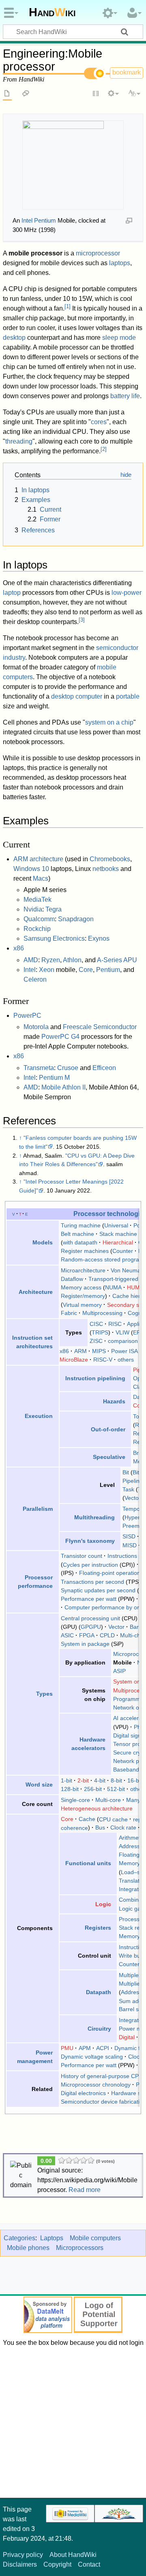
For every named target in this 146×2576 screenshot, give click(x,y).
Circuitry (99, 2029)
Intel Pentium (39, 220)
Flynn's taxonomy (90, 1541)
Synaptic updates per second (98, 1590)
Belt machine (77, 1234)
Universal (116, 1225)
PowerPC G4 (60, 1037)
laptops (120, 263)
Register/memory (83, 1296)
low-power (127, 593)
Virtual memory (82, 1304)
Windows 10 (31, 869)
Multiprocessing (102, 1313)
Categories (19, 2238)
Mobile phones (28, 2248)
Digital (127, 2037)
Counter (123, 1251)
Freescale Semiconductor (100, 1027)
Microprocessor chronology (96, 2085)
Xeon (47, 970)
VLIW (122, 1332)
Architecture (36, 1292)
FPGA (87, 1635)
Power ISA (125, 1351)
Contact (89, 2564)
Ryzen (51, 960)
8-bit (116, 1780)
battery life (125, 396)
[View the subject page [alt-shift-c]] (7, 94)
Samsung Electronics (54, 938)
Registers (98, 1928)
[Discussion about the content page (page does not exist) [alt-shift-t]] (26, 94)
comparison (123, 1341)
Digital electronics (83, 2093)
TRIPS (100, 1332)
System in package (85, 1644)
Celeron (35, 979)
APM (85, 2048)
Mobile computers (95, 2238)
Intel (30, 970)
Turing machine (81, 1225)
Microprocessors (80, 2248)
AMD (31, 960)
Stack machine (118, 1234)
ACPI (103, 2048)
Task (128, 1489)
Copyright (57, 2564)
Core (86, 970)
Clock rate (123, 1827)
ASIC (67, 1635)
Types (44, 1694)
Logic (103, 1904)
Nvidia (33, 909)
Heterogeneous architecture (97, 1808)
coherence (74, 1827)
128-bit (70, 1789)
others (126, 1360)
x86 (19, 948)
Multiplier (130, 1984)
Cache (87, 1819)
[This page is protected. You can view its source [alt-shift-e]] (96, 94)
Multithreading (94, 1517)
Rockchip (37, 929)
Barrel (137, 1627)
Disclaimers (20, 2564)
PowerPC (27, 1016)
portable (128, 696)
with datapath (80, 1242)
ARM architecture (38, 859)
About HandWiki (73, 2555)
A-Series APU (117, 960)
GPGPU (91, 1627)
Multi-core (108, 1800)
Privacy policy (23, 2555)
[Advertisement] (73, 2421)
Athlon (72, 960)
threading (19, 441)
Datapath (99, 1992)
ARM (81, 1351)
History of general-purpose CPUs (103, 2076)
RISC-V (103, 1360)
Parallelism (38, 1509)
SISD (129, 1536)
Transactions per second (92, 1582)
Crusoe (68, 1068)
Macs (41, 878)
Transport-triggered (113, 1279)
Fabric (69, 1313)
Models (43, 1242)
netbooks (106, 869)
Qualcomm (39, 919)
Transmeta (39, 1068)
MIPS (99, 1351)
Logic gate (132, 1909)
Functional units (88, 1863)
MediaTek (38, 900)
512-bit (116, 1789)
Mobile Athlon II (63, 1087)
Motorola (36, 1027)
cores (99, 422)
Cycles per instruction (90, 1564)
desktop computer (77, 696)
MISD (130, 1545)
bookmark (127, 72)
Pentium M (54, 1078)
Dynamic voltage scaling (92, 2057)
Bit (126, 1472)
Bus (100, 1827)
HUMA (135, 1287)
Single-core (75, 1800)
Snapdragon (76, 919)
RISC (115, 1324)
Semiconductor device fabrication (103, 2102)
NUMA (113, 1287)
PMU (67, 2048)
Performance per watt (89, 1599)
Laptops (52, 2238)
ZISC (96, 1341)
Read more (85, 2190)
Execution (39, 1416)
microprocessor (98, 253)
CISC (96, 1324)
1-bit (67, 1780)
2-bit (83, 1780)
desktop (14, 338)
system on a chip (109, 722)
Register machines (85, 1251)
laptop (12, 593)
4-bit (100, 1780)
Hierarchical (118, 1242)
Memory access (81, 1287)
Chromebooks (110, 859)
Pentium (108, 970)
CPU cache (113, 1819)
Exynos (99, 938)
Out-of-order (108, 1429)
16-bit (135, 1780)
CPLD (107, 1635)
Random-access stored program (102, 1259)
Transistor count (82, 1556)
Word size (39, 1785)
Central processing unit (90, 1618)
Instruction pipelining (95, 1378)
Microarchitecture (83, 1270)
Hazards (114, 1401)
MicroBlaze (74, 1360)
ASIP (119, 1671)
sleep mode (119, 338)
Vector (133, 1498)
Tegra (54, 909)
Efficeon (104, 1068)
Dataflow (72, 1279)
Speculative (109, 1457)
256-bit (93, 1789)
